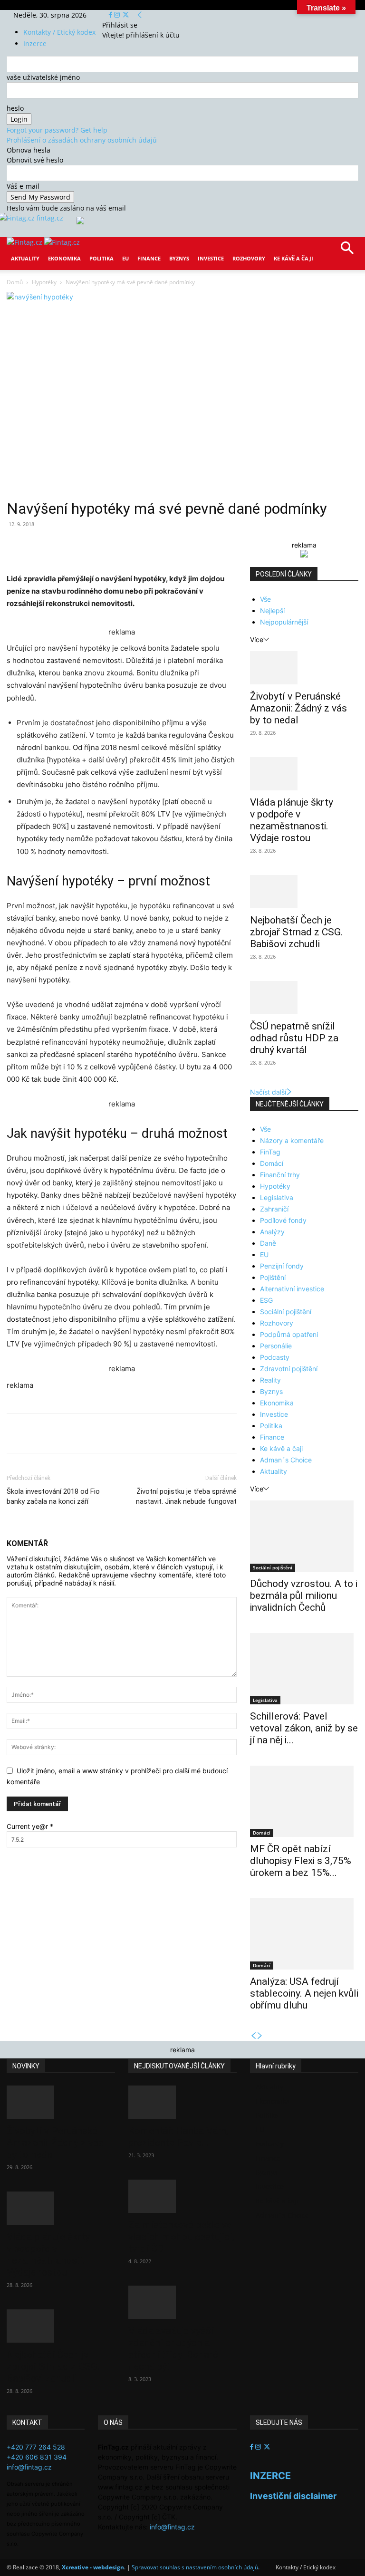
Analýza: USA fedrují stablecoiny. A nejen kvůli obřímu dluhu (304, 1993)
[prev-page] (253, 2036)
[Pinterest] (117, 546)
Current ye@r (30, 1826)
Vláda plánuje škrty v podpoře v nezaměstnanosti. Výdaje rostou (292, 820)
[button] (347, 251)
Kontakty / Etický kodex (59, 32)
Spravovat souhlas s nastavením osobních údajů (195, 2567)
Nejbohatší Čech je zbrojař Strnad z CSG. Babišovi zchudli (297, 932)
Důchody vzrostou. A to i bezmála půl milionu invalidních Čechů (304, 1596)
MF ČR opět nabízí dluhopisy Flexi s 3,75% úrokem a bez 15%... (301, 1861)
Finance (149, 258)
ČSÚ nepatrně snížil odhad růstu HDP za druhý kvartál (294, 1038)
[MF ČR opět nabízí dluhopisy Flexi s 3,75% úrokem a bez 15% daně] (304, 1801)
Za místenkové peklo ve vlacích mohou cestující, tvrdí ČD (181, 2237)
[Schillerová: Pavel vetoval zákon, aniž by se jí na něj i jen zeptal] (304, 1669)
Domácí (272, 1163)
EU (125, 258)
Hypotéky (44, 282)
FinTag (270, 1152)
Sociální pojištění (286, 1312)
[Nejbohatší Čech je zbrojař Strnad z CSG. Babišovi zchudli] (304, 892)
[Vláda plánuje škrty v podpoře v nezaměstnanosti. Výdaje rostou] (304, 774)
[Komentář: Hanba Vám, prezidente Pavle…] (182, 2102)
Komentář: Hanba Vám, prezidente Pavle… (178, 2137)
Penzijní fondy (282, 1266)
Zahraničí (274, 1209)
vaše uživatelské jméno (43, 77)
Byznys (179, 258)
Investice (211, 258)
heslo (15, 108)
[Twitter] (126, 15)
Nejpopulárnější (284, 622)
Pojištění (273, 1277)
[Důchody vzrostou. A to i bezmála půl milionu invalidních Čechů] (304, 1536)
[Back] (140, 15)
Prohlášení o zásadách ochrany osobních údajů (82, 140)
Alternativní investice (292, 1289)
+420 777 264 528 (36, 2447)
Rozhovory (249, 258)
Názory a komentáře (292, 1140)
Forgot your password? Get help (57, 130)
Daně (268, 1243)
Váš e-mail (23, 186)
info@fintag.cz (29, 2467)
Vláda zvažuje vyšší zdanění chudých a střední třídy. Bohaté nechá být (173, 2349)
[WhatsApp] (139, 546)
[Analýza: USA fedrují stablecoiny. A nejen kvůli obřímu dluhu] (304, 1934)
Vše (265, 599)
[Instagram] (118, 15)
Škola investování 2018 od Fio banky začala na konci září (53, 1496)
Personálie (276, 1346)
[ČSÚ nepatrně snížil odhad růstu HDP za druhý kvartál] (304, 998)
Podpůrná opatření (289, 1334)
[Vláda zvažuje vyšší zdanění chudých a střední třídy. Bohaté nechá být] (182, 2302)
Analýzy (272, 1232)
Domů (15, 282)
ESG (266, 1300)
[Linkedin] (161, 546)
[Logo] (25, 242)
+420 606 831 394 (37, 2457)
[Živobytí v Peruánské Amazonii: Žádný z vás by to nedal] (304, 668)
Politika (101, 258)
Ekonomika (64, 258)
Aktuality (25, 258)
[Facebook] (111, 15)
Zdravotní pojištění (289, 1369)
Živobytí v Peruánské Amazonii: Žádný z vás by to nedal (298, 708)
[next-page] (260, 2036)
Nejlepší (272, 610)
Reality (270, 1380)
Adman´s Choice (286, 1460)
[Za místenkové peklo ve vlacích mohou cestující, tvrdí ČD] (182, 2196)
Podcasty (275, 1357)
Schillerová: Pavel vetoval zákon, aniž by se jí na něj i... (304, 1728)
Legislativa (277, 1197)
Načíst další (268, 1092)
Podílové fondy (283, 1220)
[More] (183, 546)
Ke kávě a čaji (293, 258)
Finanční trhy (280, 1175)
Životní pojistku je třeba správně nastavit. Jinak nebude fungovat (186, 1496)
